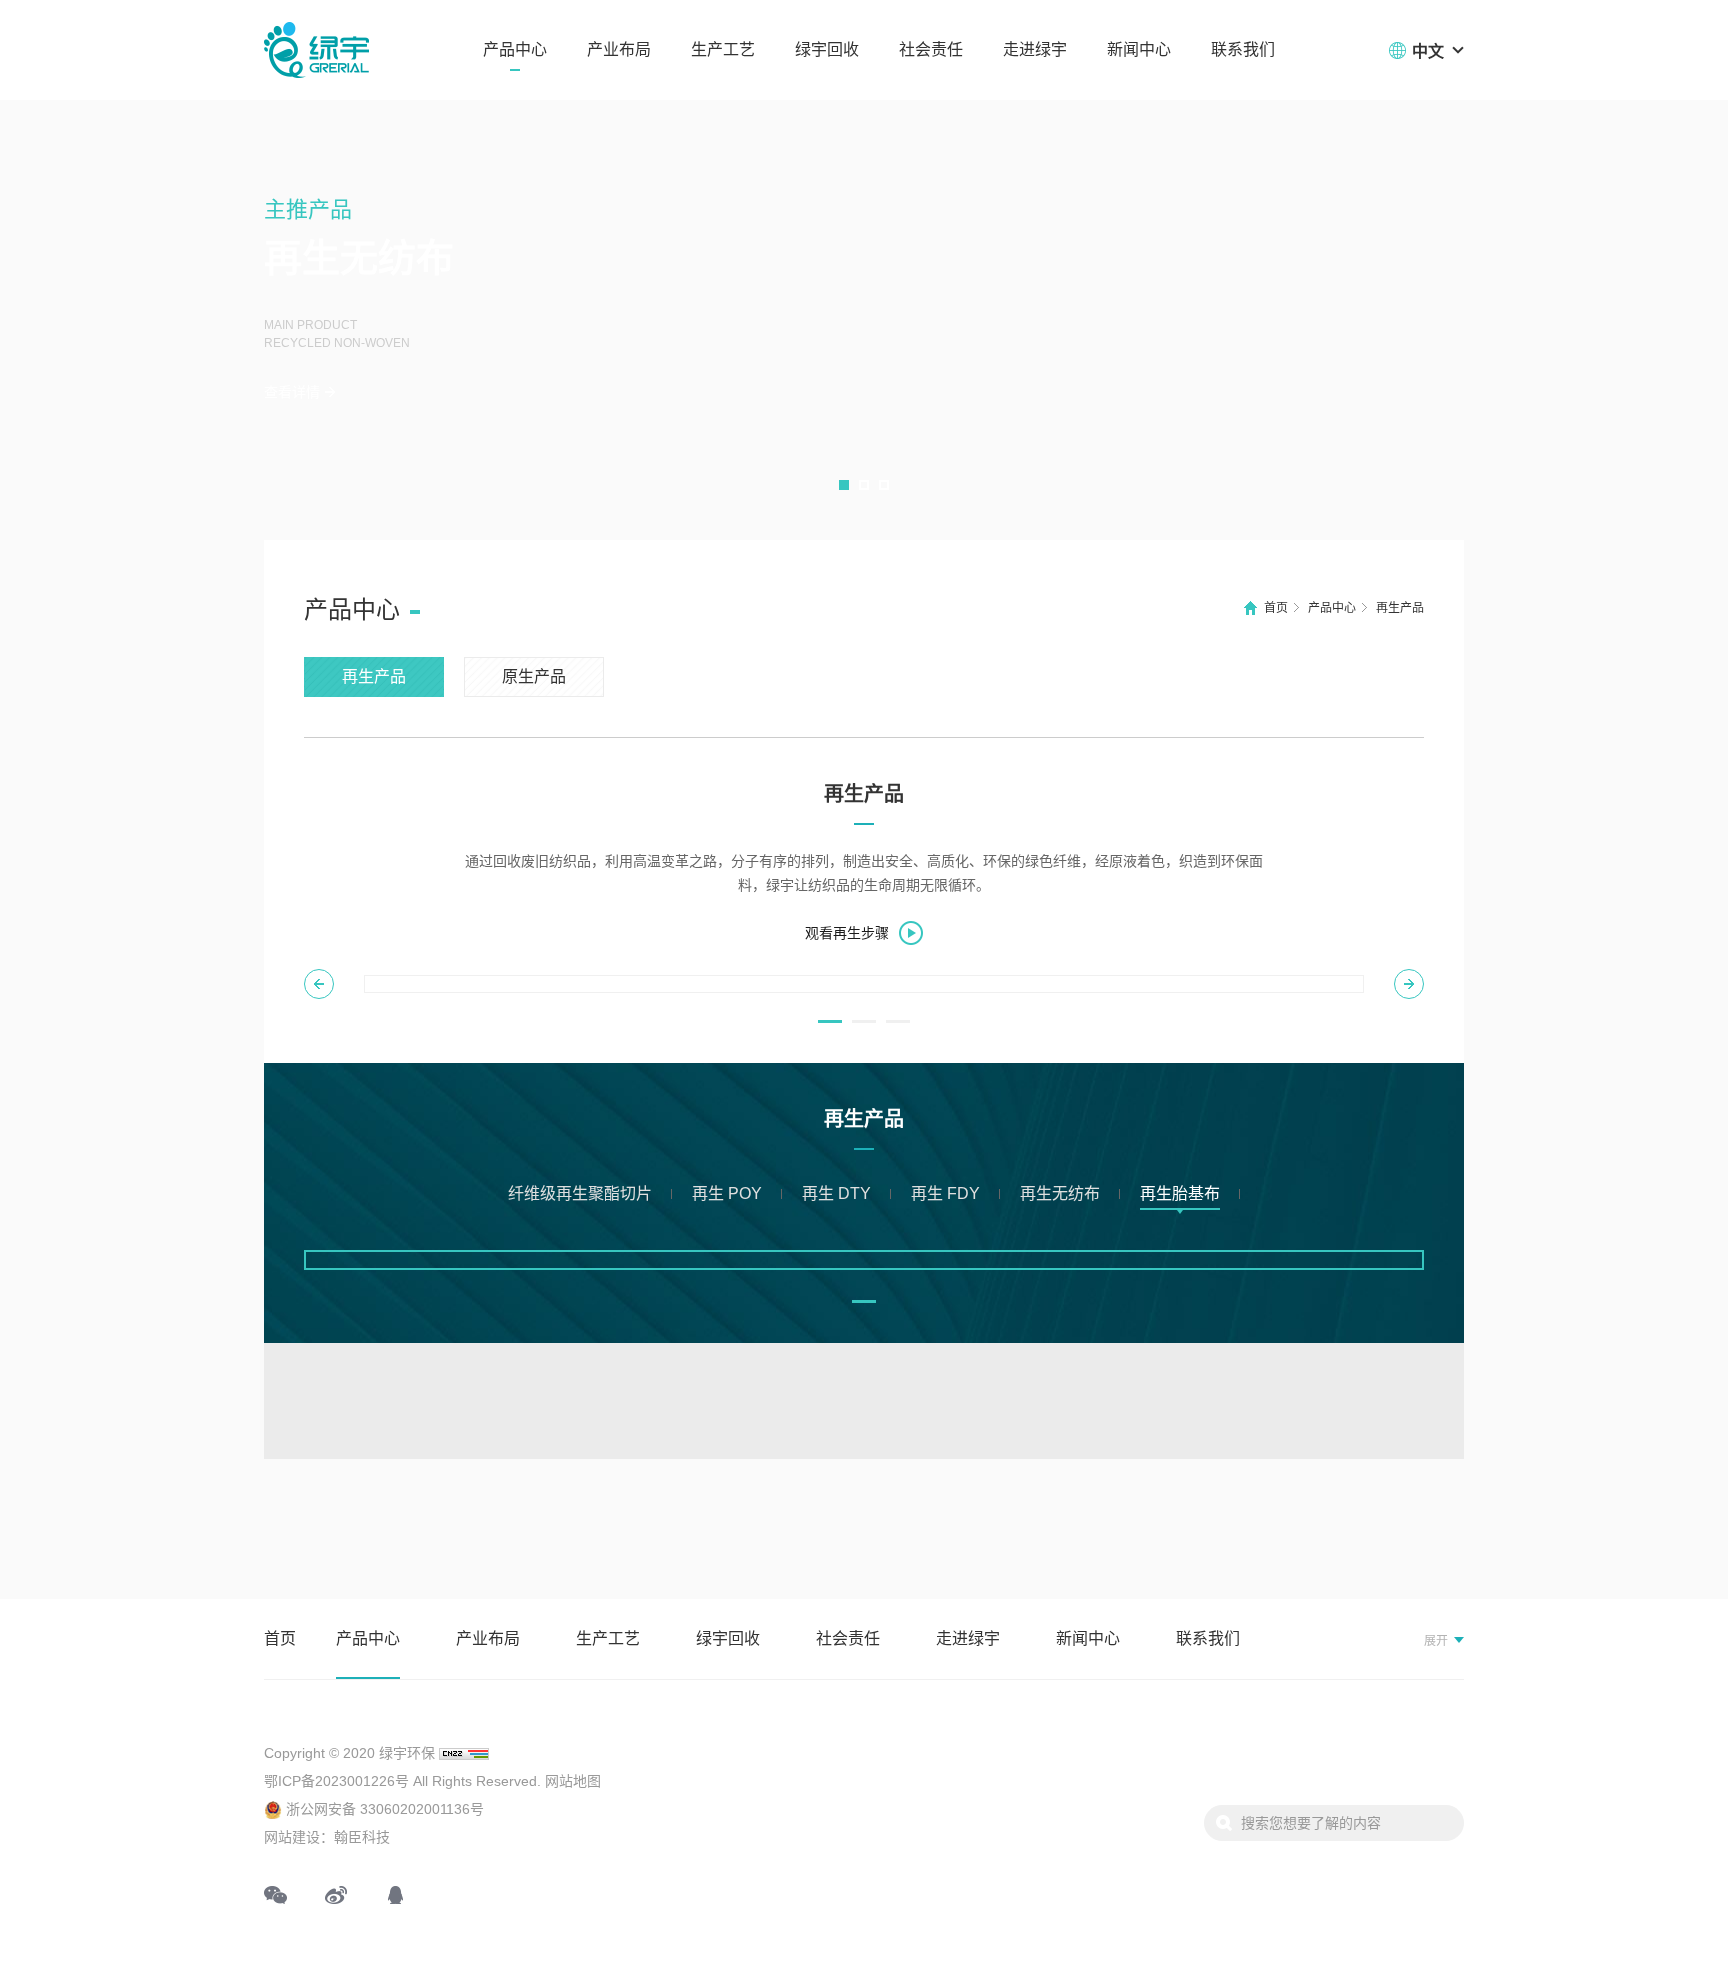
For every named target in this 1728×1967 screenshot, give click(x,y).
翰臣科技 (362, 1837)
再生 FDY (945, 1193)
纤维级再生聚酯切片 (580, 1193)
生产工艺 (723, 49)
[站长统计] (464, 1753)
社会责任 (931, 49)
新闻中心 (1139, 49)
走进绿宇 (1035, 49)
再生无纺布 (1060, 1193)
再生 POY (727, 1193)
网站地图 (573, 1781)
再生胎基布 (1180, 1193)
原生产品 (534, 676)
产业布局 (619, 49)
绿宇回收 (827, 49)
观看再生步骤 (847, 933)
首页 (1276, 608)
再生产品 (1400, 608)
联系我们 (1243, 49)
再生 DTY (836, 1193)
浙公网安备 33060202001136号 (383, 1809)
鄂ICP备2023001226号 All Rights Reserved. (402, 1781)
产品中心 (515, 49)
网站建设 (292, 1837)
